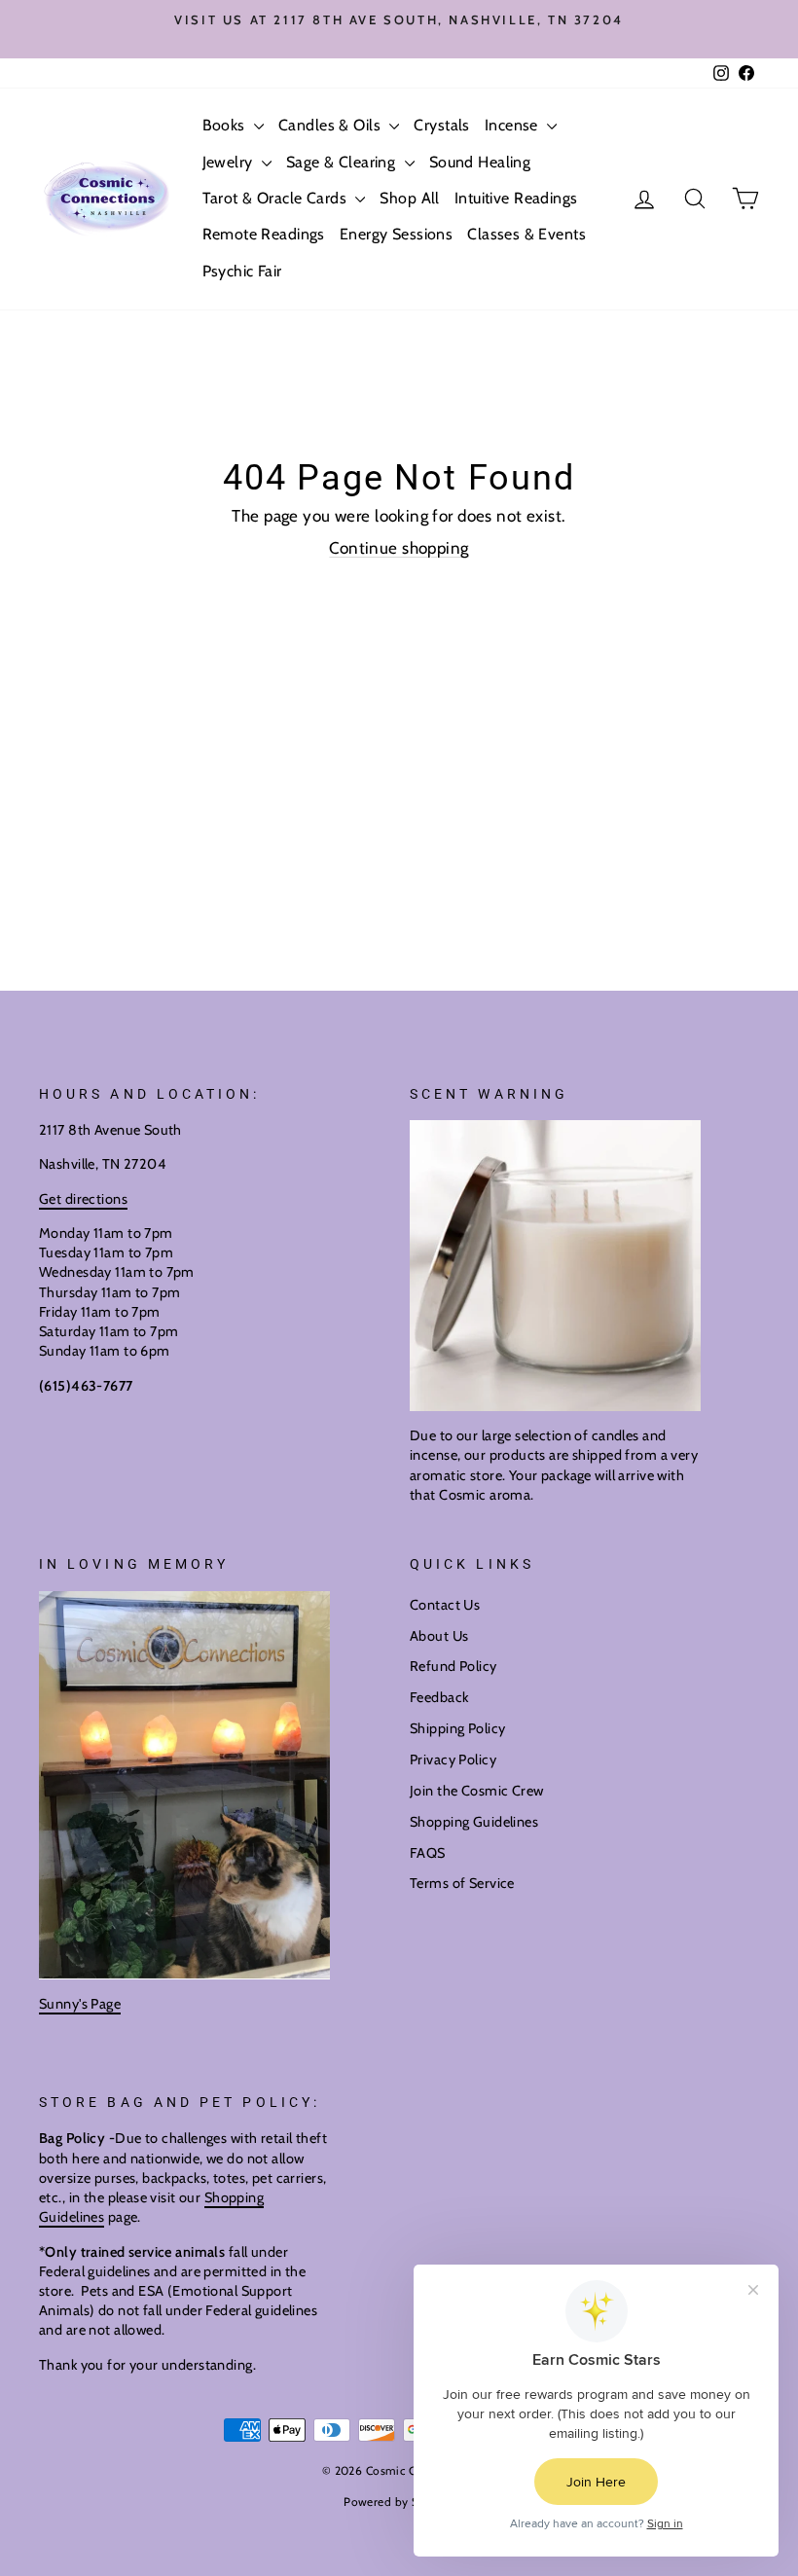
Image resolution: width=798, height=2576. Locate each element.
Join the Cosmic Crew (477, 1791)
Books (226, 125)
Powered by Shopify (399, 2502)
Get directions (83, 1199)
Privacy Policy (453, 1760)
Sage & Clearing (343, 162)
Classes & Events (526, 234)
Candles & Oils (331, 125)
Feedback (439, 1697)
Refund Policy (453, 1666)
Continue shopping (399, 548)
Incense (513, 125)
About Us (439, 1636)
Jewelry (230, 162)
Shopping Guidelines (474, 1822)
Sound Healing (480, 162)
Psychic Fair (242, 271)
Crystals (441, 125)
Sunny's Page (80, 2004)
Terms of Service (462, 1883)
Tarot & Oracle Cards (277, 198)
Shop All (409, 198)
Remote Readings (264, 234)
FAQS (428, 1853)
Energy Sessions (396, 234)
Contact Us (445, 1605)
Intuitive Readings (516, 198)
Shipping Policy (457, 1728)
